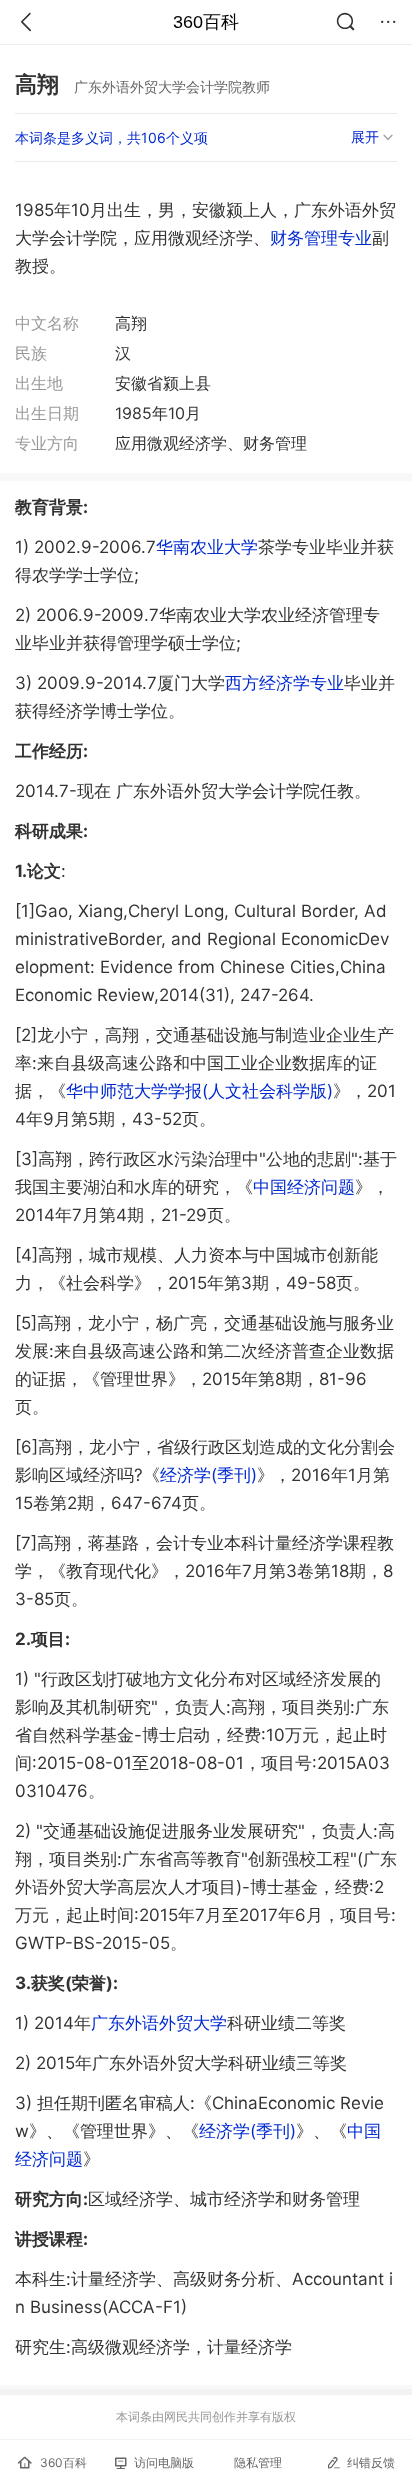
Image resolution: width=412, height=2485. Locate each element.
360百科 (206, 22)
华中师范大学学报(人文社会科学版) (199, 1091)
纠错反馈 (371, 2462)
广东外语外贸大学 (159, 2023)
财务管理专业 (321, 238)
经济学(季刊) (208, 1475)
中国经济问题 (304, 1187)
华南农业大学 (207, 547)
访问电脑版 (164, 2462)
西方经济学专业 (284, 683)
